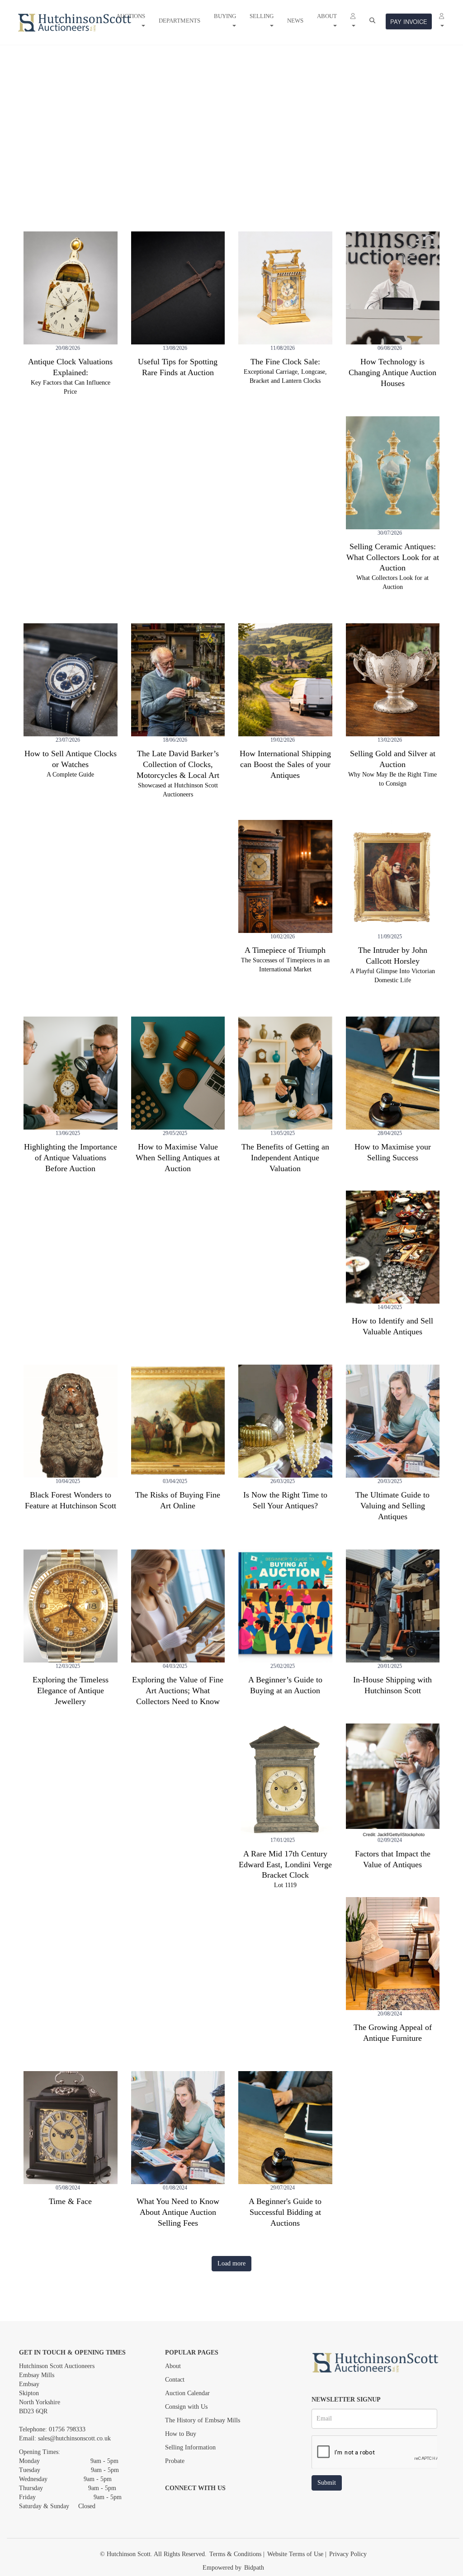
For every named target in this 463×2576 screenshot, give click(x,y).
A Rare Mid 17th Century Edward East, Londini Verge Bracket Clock (285, 1865)
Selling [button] (262, 16)
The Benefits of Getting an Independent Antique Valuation (285, 1158)
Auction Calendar (187, 2393)
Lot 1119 (285, 1885)
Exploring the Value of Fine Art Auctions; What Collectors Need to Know (178, 1691)
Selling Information (190, 2447)
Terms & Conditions (235, 2554)
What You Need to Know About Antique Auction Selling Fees (178, 2212)
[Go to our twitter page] (193, 2504)
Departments (180, 21)
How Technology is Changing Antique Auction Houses (392, 372)
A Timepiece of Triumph (285, 950)
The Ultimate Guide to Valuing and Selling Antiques (392, 1506)
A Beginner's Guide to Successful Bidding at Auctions (285, 2212)
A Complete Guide (70, 775)
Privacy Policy (348, 2554)
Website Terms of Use (295, 2554)
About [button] (327, 16)
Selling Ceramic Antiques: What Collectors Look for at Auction (393, 557)
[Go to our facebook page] (174, 2504)
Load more (231, 2263)
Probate (175, 2461)
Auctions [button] (131, 16)
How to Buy (181, 2434)
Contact (175, 2380)
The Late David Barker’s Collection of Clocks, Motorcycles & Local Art (178, 764)
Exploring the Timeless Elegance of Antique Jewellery (71, 1691)
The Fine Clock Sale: (285, 362)
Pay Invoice (409, 21)
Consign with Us (186, 2407)
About (173, 2366)
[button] (353, 21)
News (295, 21)
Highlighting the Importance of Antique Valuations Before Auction (71, 1158)
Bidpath (254, 2568)
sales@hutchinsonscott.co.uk (74, 2438)
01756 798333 (67, 2429)
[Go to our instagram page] (211, 2504)
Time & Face (70, 2201)
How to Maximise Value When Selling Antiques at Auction (178, 1158)
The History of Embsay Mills (203, 2420)
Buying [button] (225, 16)
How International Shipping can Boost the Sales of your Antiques (285, 764)
